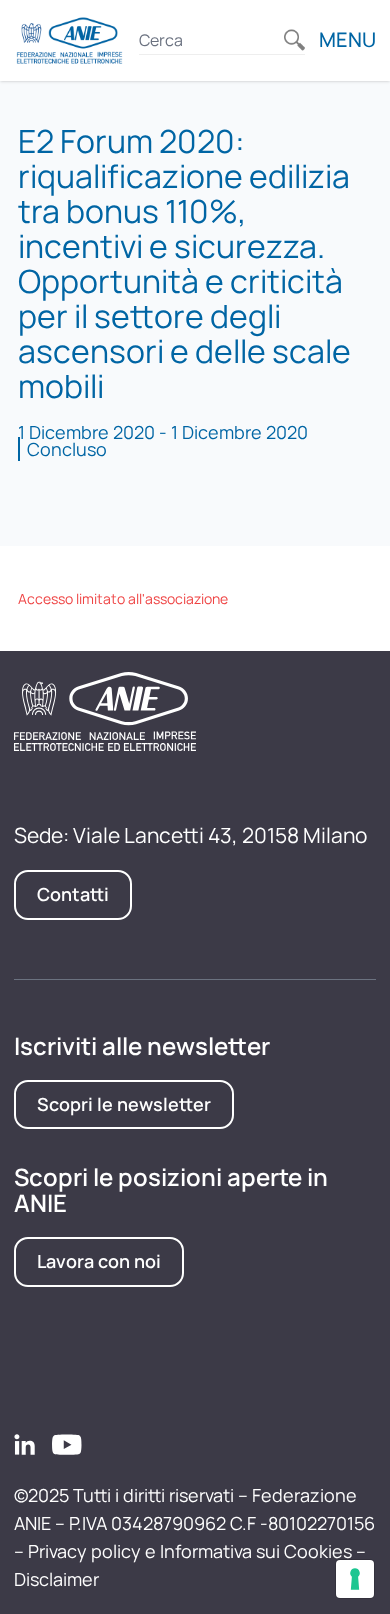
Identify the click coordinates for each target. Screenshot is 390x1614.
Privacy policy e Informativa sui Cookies (190, 1551)
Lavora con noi (99, 1261)
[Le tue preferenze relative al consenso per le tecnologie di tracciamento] (355, 1579)
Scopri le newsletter (124, 1104)
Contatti (73, 894)
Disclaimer (56, 1579)
